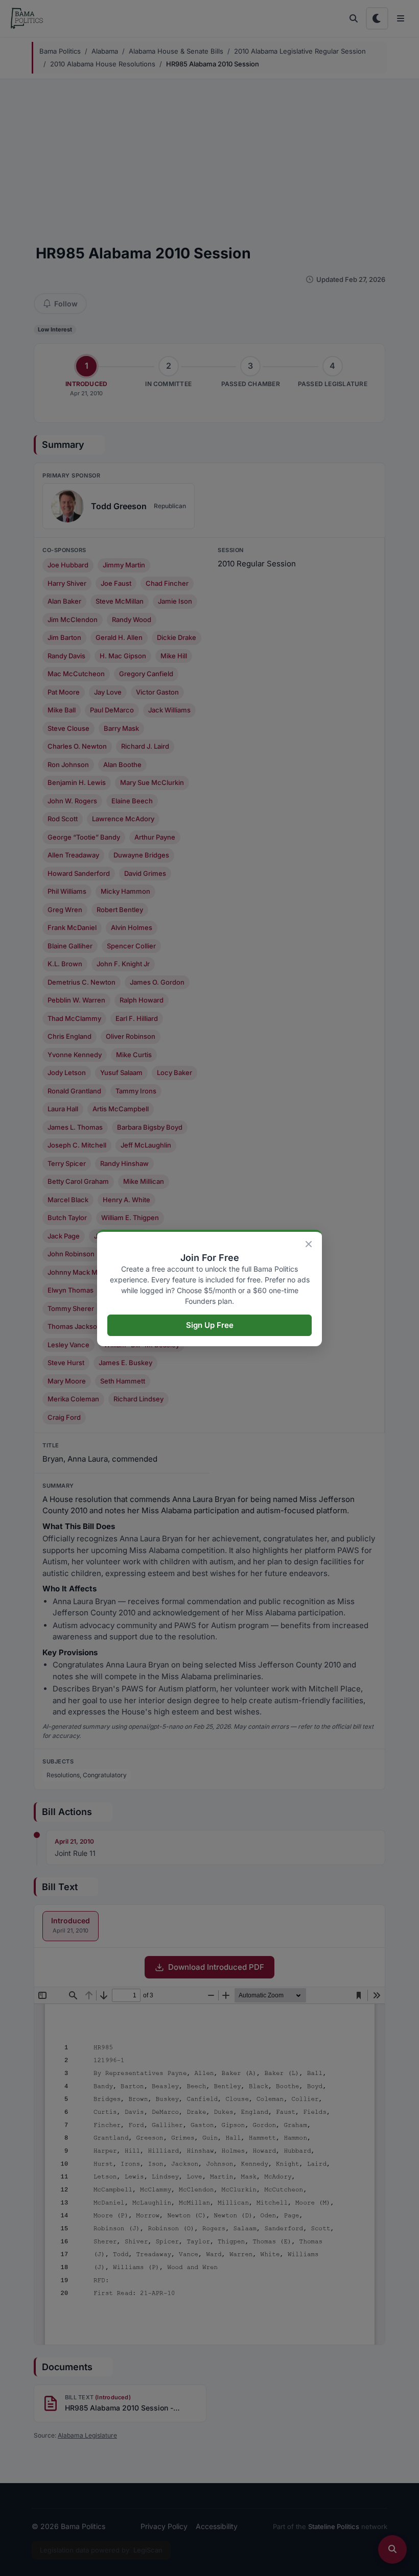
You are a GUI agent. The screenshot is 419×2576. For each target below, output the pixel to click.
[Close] (309, 1244)
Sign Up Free (210, 1325)
